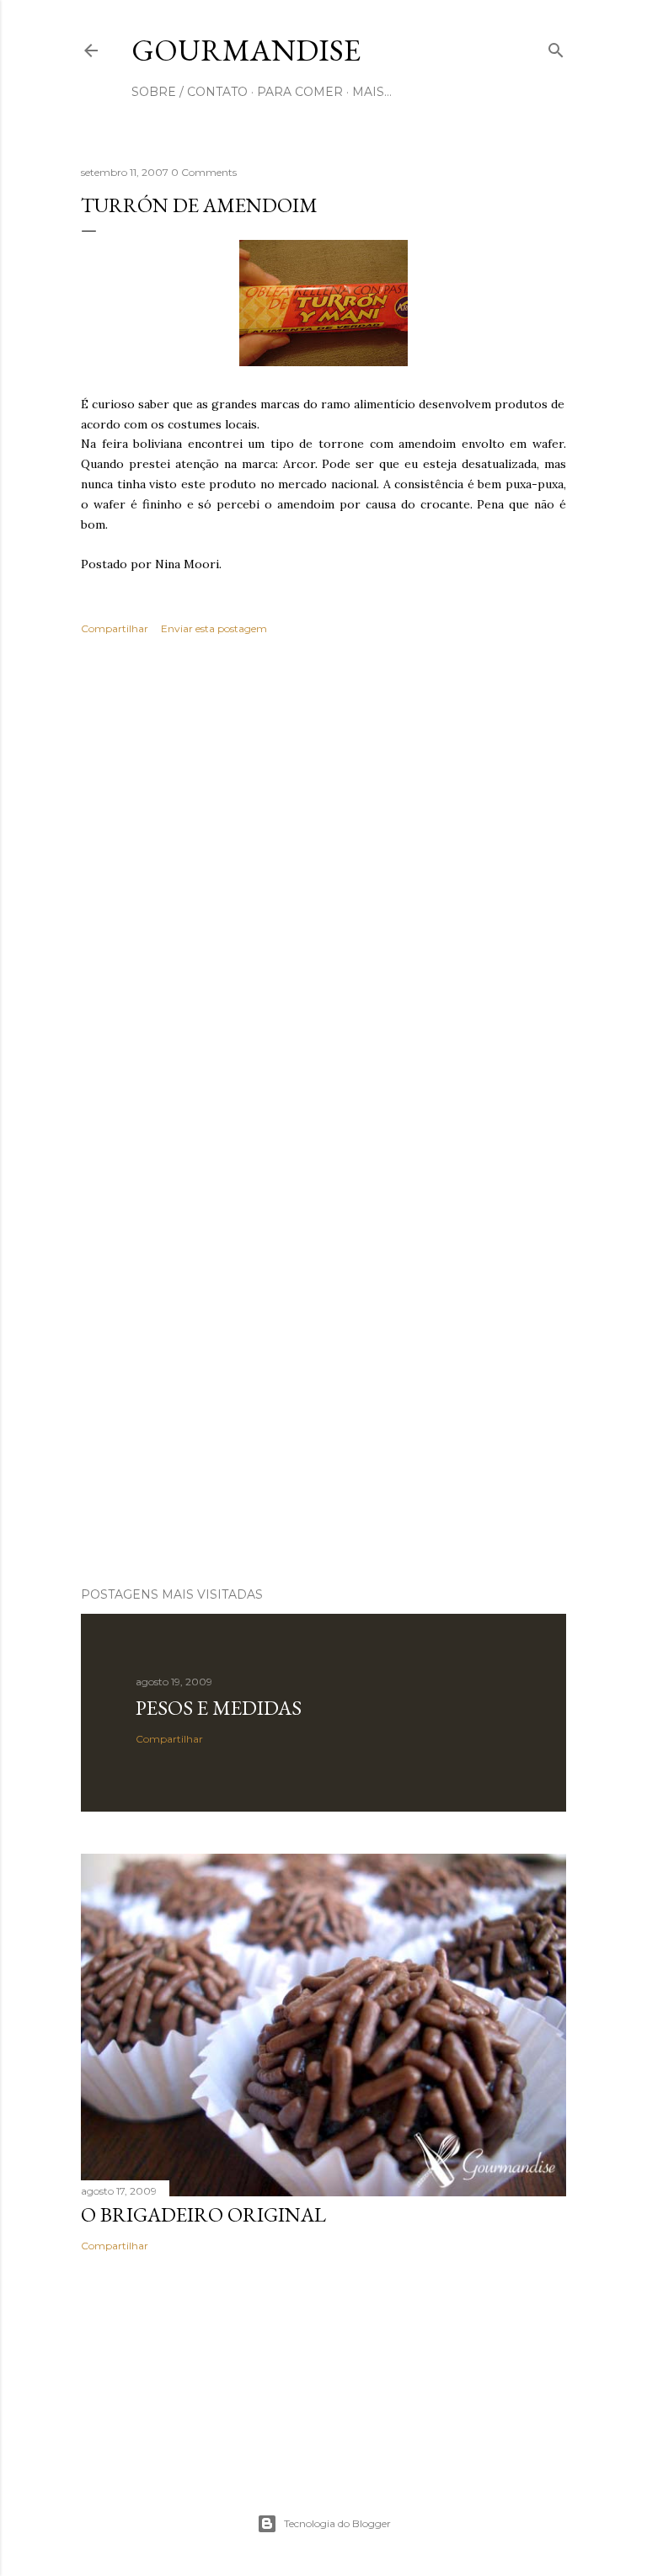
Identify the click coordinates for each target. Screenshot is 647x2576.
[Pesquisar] (556, 47)
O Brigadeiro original (203, 2214)
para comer (300, 92)
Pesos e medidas (219, 1708)
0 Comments (204, 172)
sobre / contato (190, 92)
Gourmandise (246, 50)
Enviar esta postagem (214, 628)
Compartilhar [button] (115, 628)
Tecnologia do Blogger (337, 2523)
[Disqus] (323, 893)
